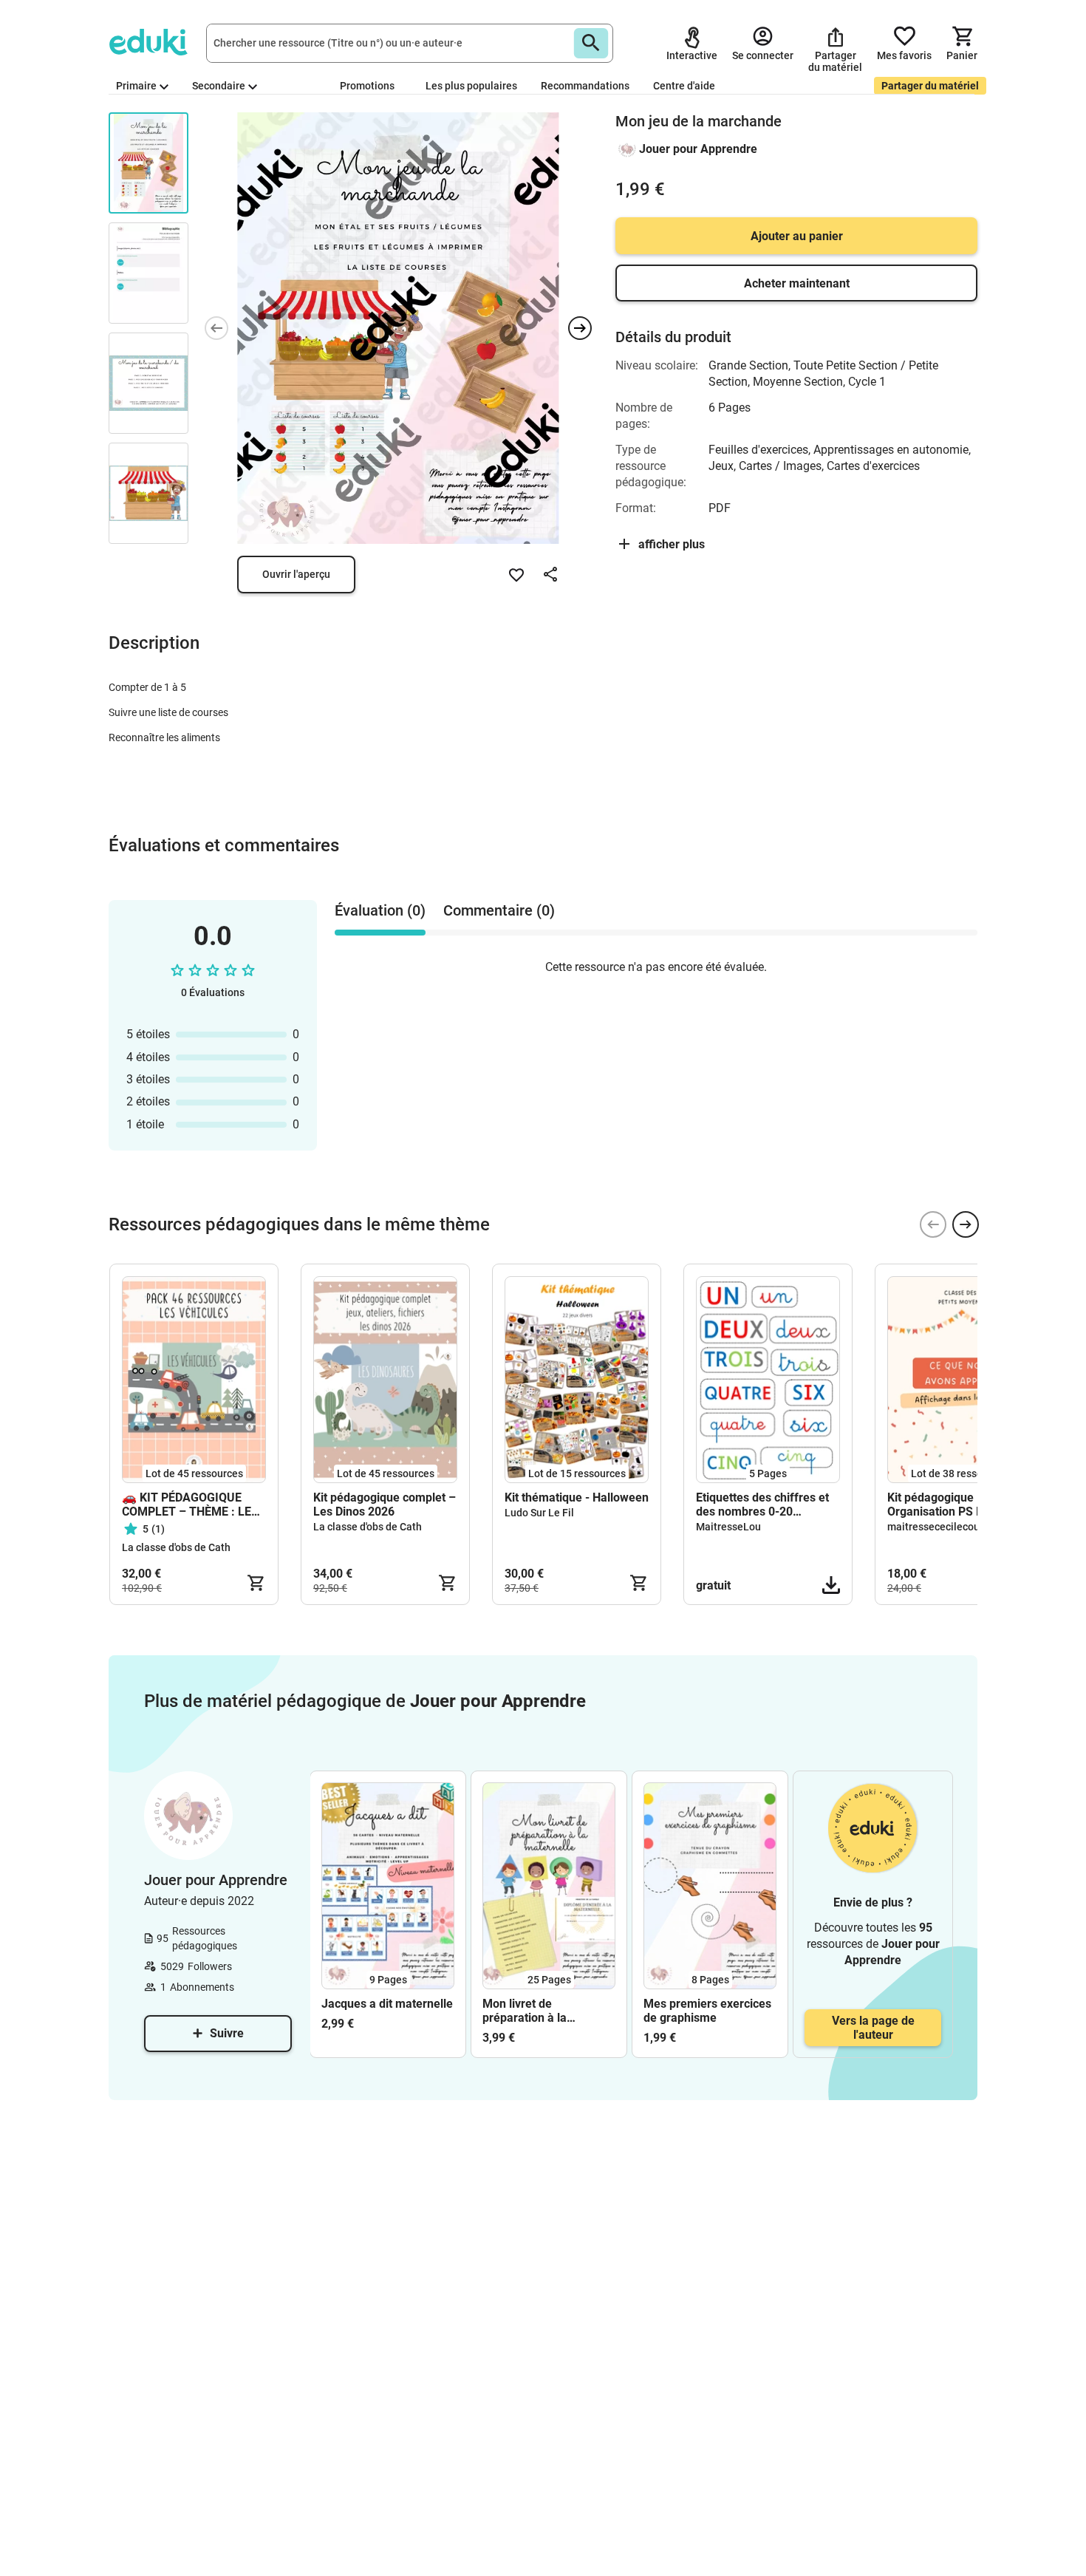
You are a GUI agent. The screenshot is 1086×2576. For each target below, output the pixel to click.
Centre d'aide (684, 86)
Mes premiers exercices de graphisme (707, 2011)
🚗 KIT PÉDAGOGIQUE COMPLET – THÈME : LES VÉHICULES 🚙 (190, 1505)
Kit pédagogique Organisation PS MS (940, 1505)
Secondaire (219, 86)
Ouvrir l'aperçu (296, 574)
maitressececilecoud (936, 1527)
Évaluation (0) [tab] (380, 910)
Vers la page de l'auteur (873, 2028)
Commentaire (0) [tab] (499, 910)
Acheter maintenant (797, 283)
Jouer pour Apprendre (698, 149)
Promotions (367, 86)
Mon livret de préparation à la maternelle (525, 2011)
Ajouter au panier (797, 236)
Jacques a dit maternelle (387, 2004)
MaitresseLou (728, 1527)
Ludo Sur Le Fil (539, 1513)
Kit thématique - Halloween (577, 1497)
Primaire (136, 86)
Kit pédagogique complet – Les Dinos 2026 (385, 1505)
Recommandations (585, 86)
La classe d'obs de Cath (176, 1547)
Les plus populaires (471, 86)
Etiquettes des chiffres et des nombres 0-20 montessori (762, 1505)
